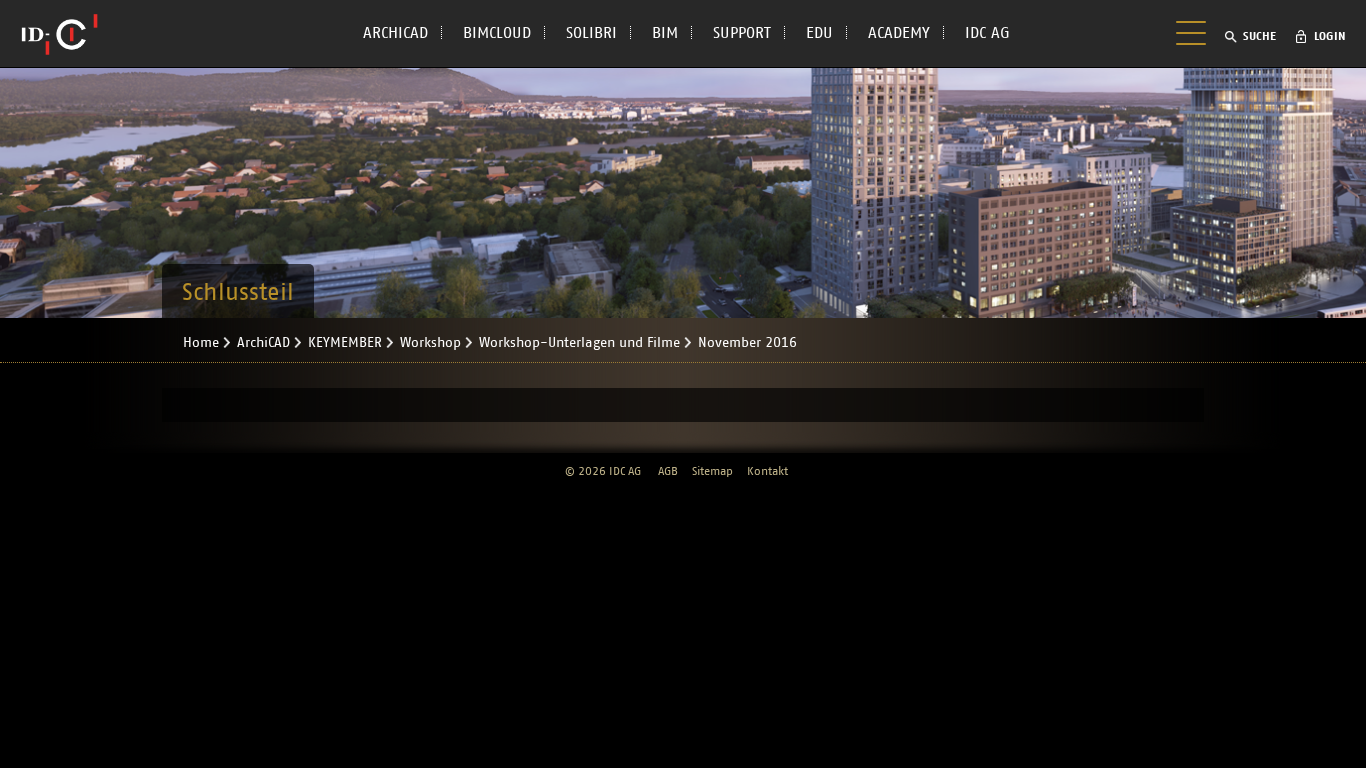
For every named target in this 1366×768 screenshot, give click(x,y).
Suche (1259, 36)
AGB (668, 471)
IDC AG (987, 33)
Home (201, 343)
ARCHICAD (395, 33)
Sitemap (712, 471)
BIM (665, 33)
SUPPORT (742, 33)
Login (1330, 36)
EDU (819, 33)
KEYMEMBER (345, 343)
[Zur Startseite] (59, 34)
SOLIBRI (591, 33)
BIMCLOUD (497, 33)
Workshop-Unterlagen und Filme (579, 343)
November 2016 (747, 343)
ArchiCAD (263, 343)
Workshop (430, 343)
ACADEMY (899, 33)
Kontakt (767, 471)
